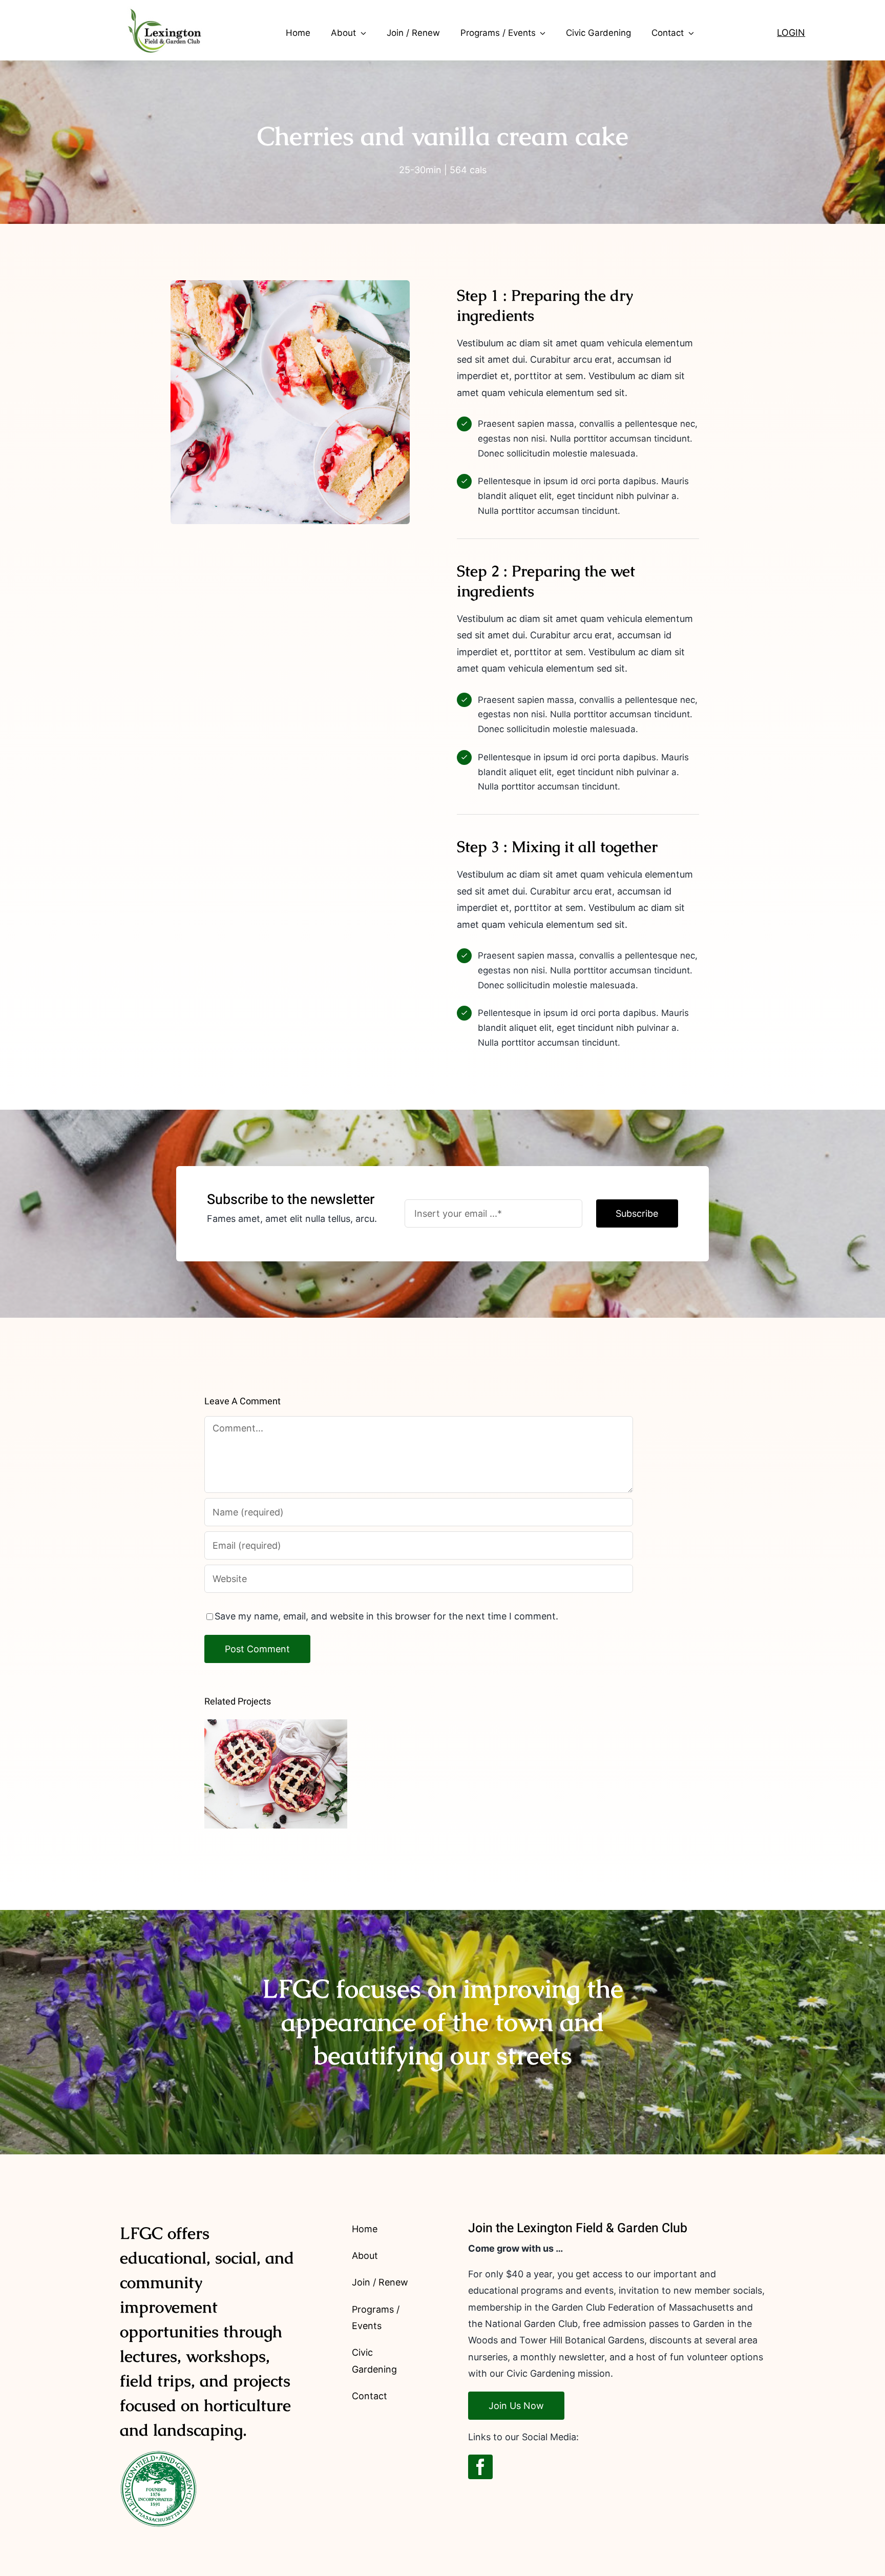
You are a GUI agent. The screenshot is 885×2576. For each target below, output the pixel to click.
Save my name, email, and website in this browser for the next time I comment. (386, 1616)
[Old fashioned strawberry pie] (276, 1774)
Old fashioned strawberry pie (276, 1757)
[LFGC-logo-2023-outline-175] (161, 6)
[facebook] (480, 2467)
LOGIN (791, 33)
